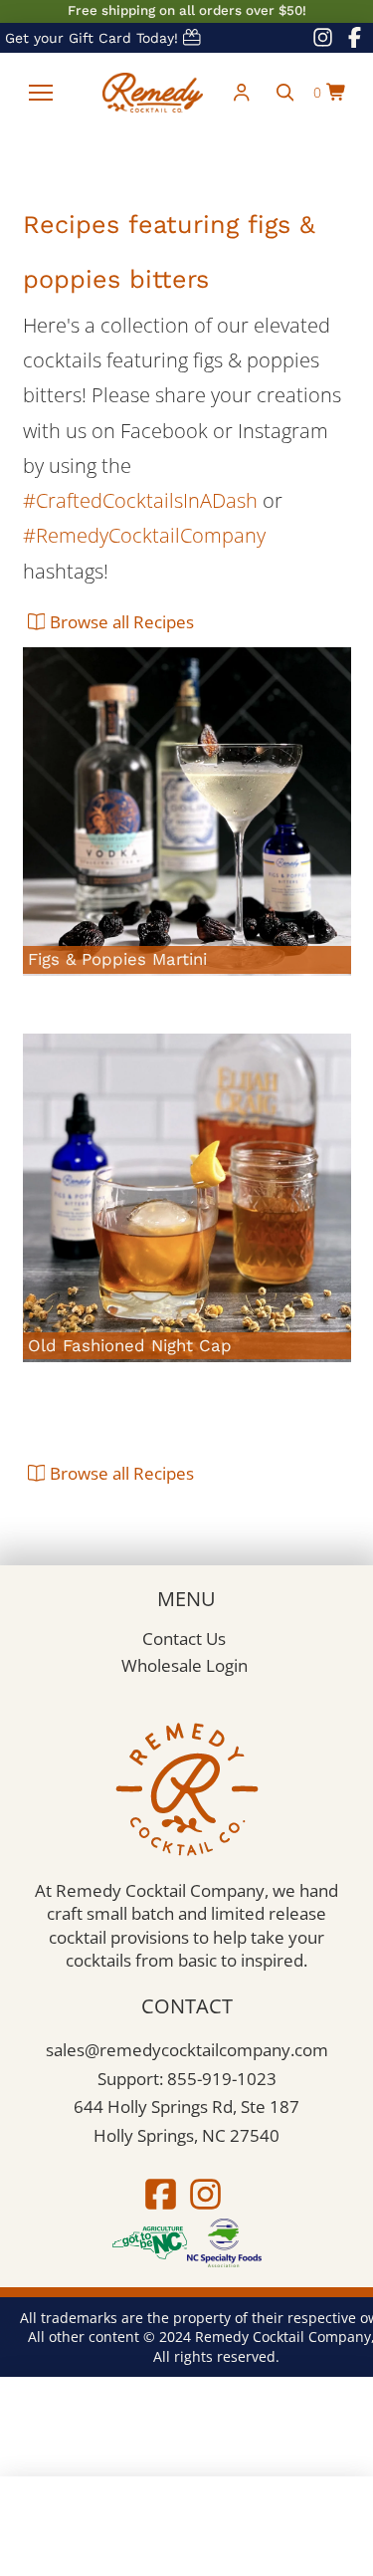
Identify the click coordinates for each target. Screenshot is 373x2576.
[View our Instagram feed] (323, 38)
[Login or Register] (242, 93)
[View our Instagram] (206, 2194)
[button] (41, 93)
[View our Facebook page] (354, 38)
